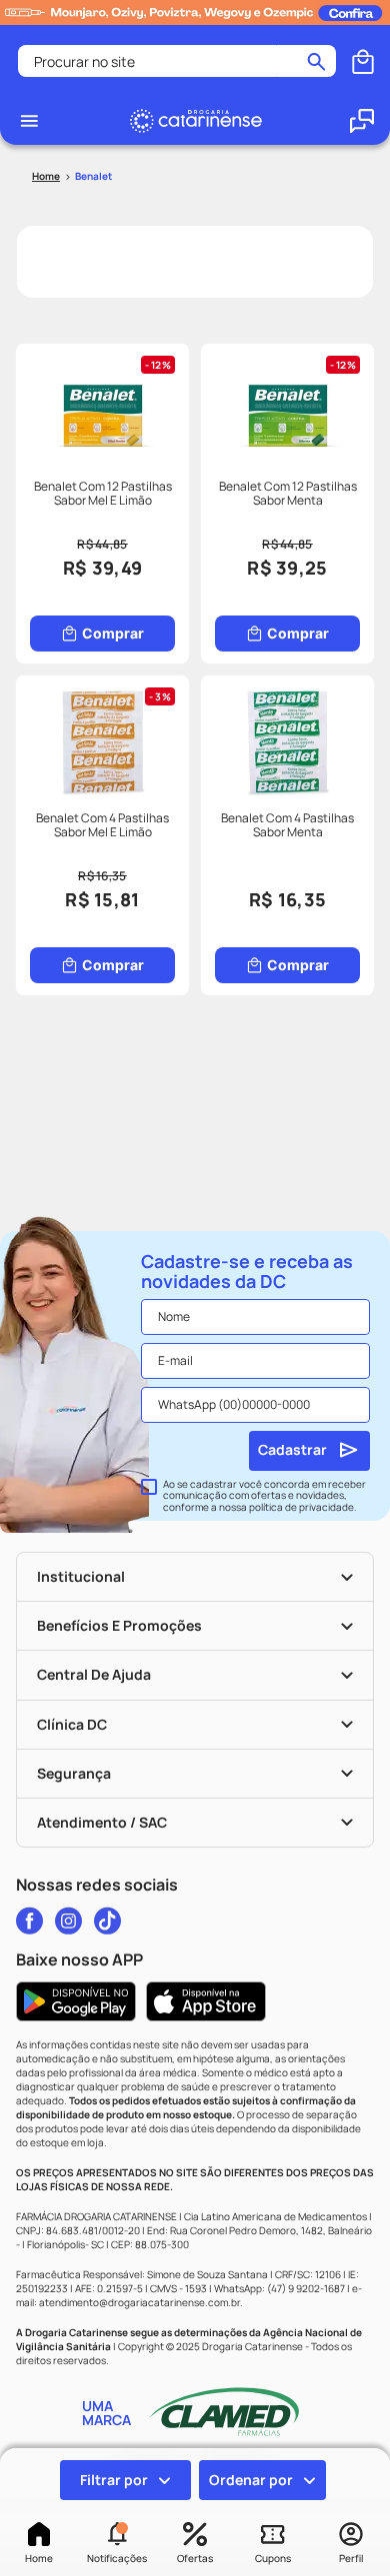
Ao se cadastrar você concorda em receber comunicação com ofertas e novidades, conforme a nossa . (264, 1496)
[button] (117, 2544)
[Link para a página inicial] (46, 176)
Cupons (273, 2558)
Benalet (93, 176)
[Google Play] (76, 2001)
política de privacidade (301, 1507)
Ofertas (195, 2558)
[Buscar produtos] (316, 61)
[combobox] (177, 61)
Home (39, 2558)
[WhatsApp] (362, 121)
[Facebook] (29, 1921)
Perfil (351, 2558)
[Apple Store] (206, 2001)
